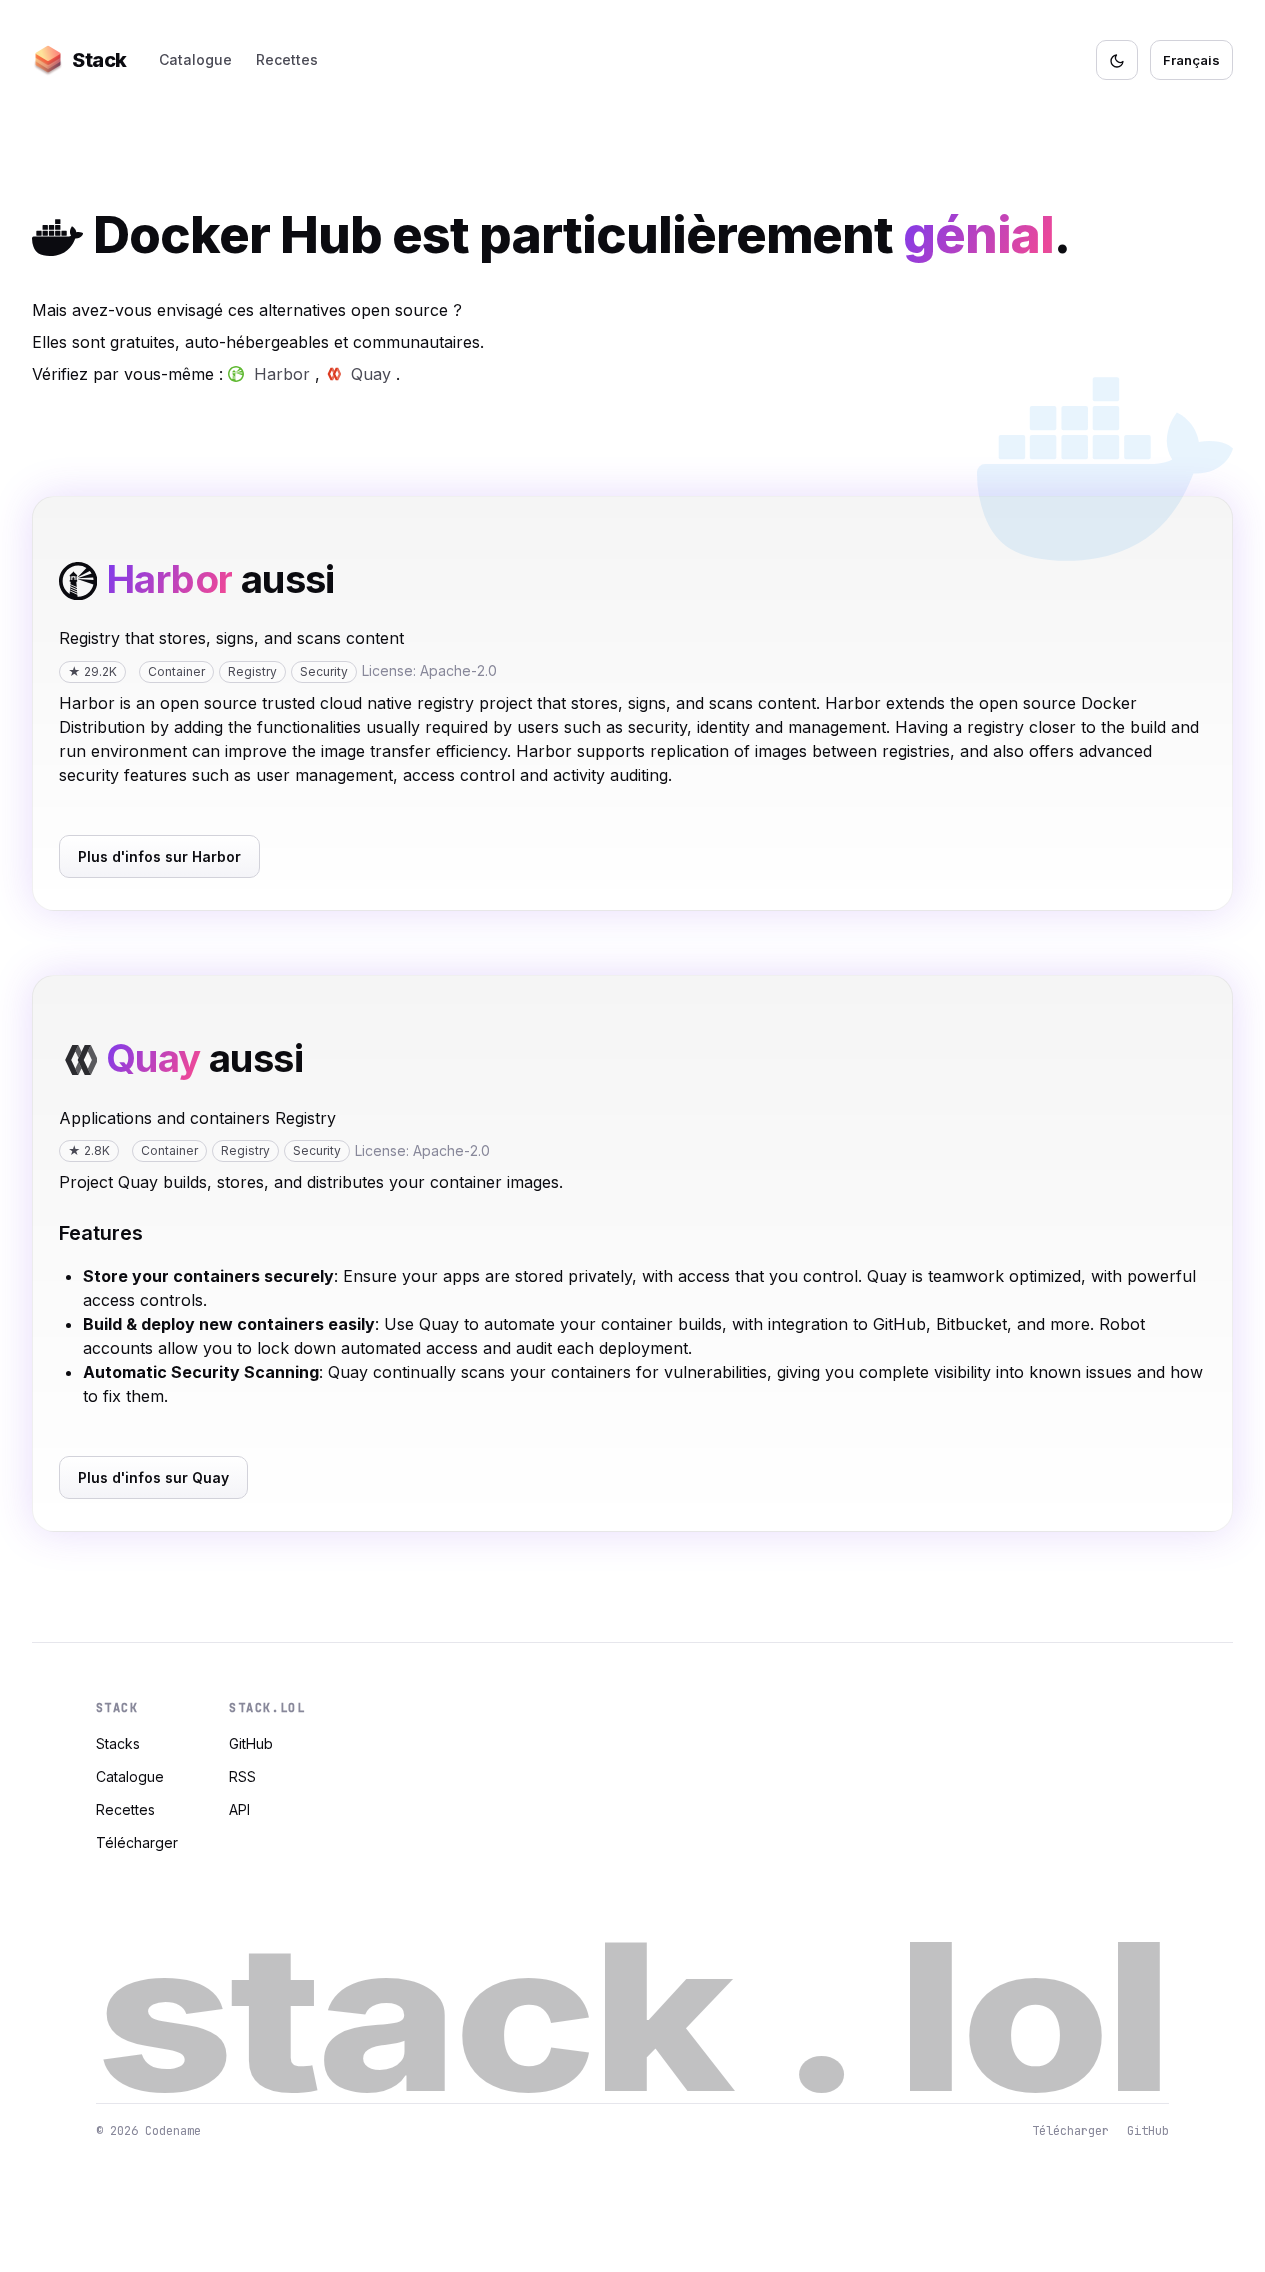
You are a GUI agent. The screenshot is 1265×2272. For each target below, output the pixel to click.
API (239, 1809)
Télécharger (137, 1842)
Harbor (282, 374)
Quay (371, 374)
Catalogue (195, 59)
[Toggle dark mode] (1117, 60)
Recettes (287, 59)
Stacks (118, 1743)
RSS (242, 1776)
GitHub (251, 1743)
